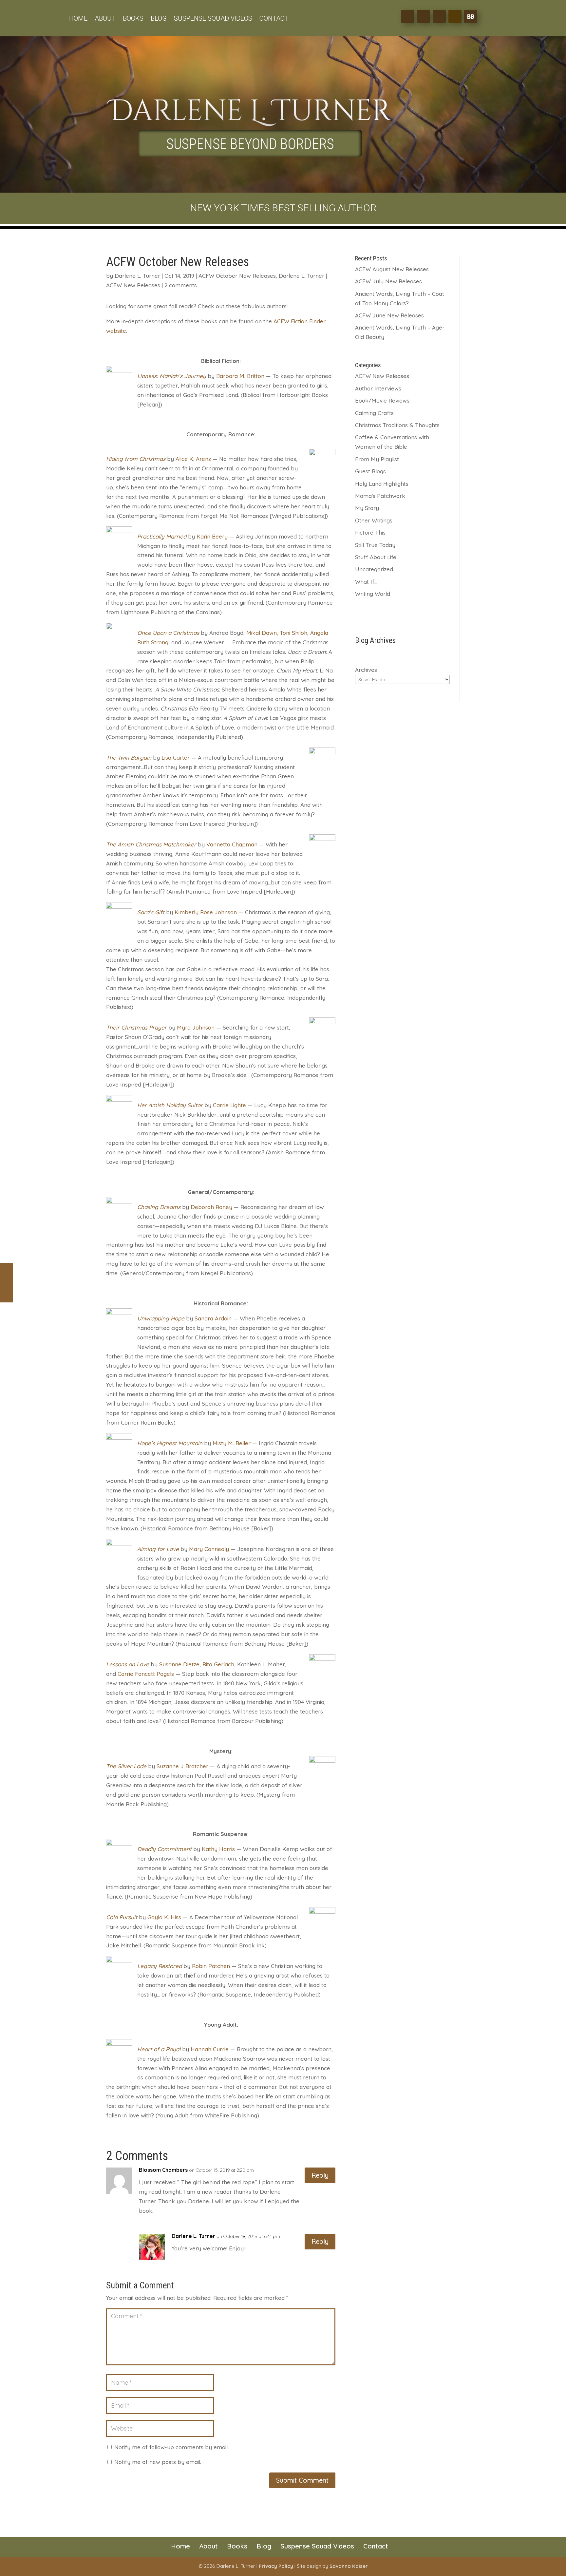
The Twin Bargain (129, 758)
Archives (366, 670)
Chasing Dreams (159, 1207)
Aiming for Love (158, 1549)
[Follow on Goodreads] (455, 16)
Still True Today (375, 545)
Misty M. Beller (232, 1443)
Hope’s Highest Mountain (170, 1443)
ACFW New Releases (133, 285)
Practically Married (162, 536)
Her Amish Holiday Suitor (170, 1105)
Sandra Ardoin (213, 1318)
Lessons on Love (128, 1664)
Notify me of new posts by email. (158, 2462)
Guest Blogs (370, 471)
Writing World (373, 594)
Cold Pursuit (122, 1917)
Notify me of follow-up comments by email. (171, 2447)
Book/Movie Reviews (382, 400)
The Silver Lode (126, 1766)
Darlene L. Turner (137, 276)
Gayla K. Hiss (164, 1917)
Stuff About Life (376, 557)
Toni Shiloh (293, 633)
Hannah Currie (210, 2049)
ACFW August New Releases (392, 269)
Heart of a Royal (159, 2049)
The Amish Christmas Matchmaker (151, 844)
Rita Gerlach (218, 1664)
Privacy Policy (276, 2566)
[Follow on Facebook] (408, 16)
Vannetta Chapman (232, 844)
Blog (159, 19)
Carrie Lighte (229, 1105)
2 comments (181, 285)
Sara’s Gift (151, 912)
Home (78, 19)
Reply (320, 2175)
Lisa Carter (176, 758)
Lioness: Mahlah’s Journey (172, 376)
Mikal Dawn (262, 633)
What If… (366, 582)
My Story (367, 508)
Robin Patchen (211, 1966)
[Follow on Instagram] (439, 16)
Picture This (370, 532)
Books (133, 19)
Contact (274, 19)
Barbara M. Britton (240, 376)
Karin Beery (212, 536)
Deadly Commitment (164, 1849)
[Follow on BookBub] (471, 16)
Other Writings (374, 520)
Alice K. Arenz (193, 459)
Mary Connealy (209, 1549)
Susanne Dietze (179, 1664)
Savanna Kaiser (349, 2566)
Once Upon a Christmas (168, 633)
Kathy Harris (218, 1849)
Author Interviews (378, 388)
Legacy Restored (160, 1966)
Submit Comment (302, 2480)
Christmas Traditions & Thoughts (397, 425)
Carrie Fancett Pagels (146, 1674)
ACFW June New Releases (389, 315)
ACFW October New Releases (237, 276)
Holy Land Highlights (382, 484)
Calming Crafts (374, 413)
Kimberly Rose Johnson (206, 912)
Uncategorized (374, 569)
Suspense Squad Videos (213, 19)
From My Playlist (377, 459)
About (105, 19)
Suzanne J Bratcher (182, 1766)
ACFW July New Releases (388, 281)
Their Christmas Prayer (136, 1027)
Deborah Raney (211, 1207)
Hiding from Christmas (136, 459)
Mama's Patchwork (380, 496)
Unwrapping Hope (161, 1318)
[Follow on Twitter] (424, 16)
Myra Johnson (196, 1027)
